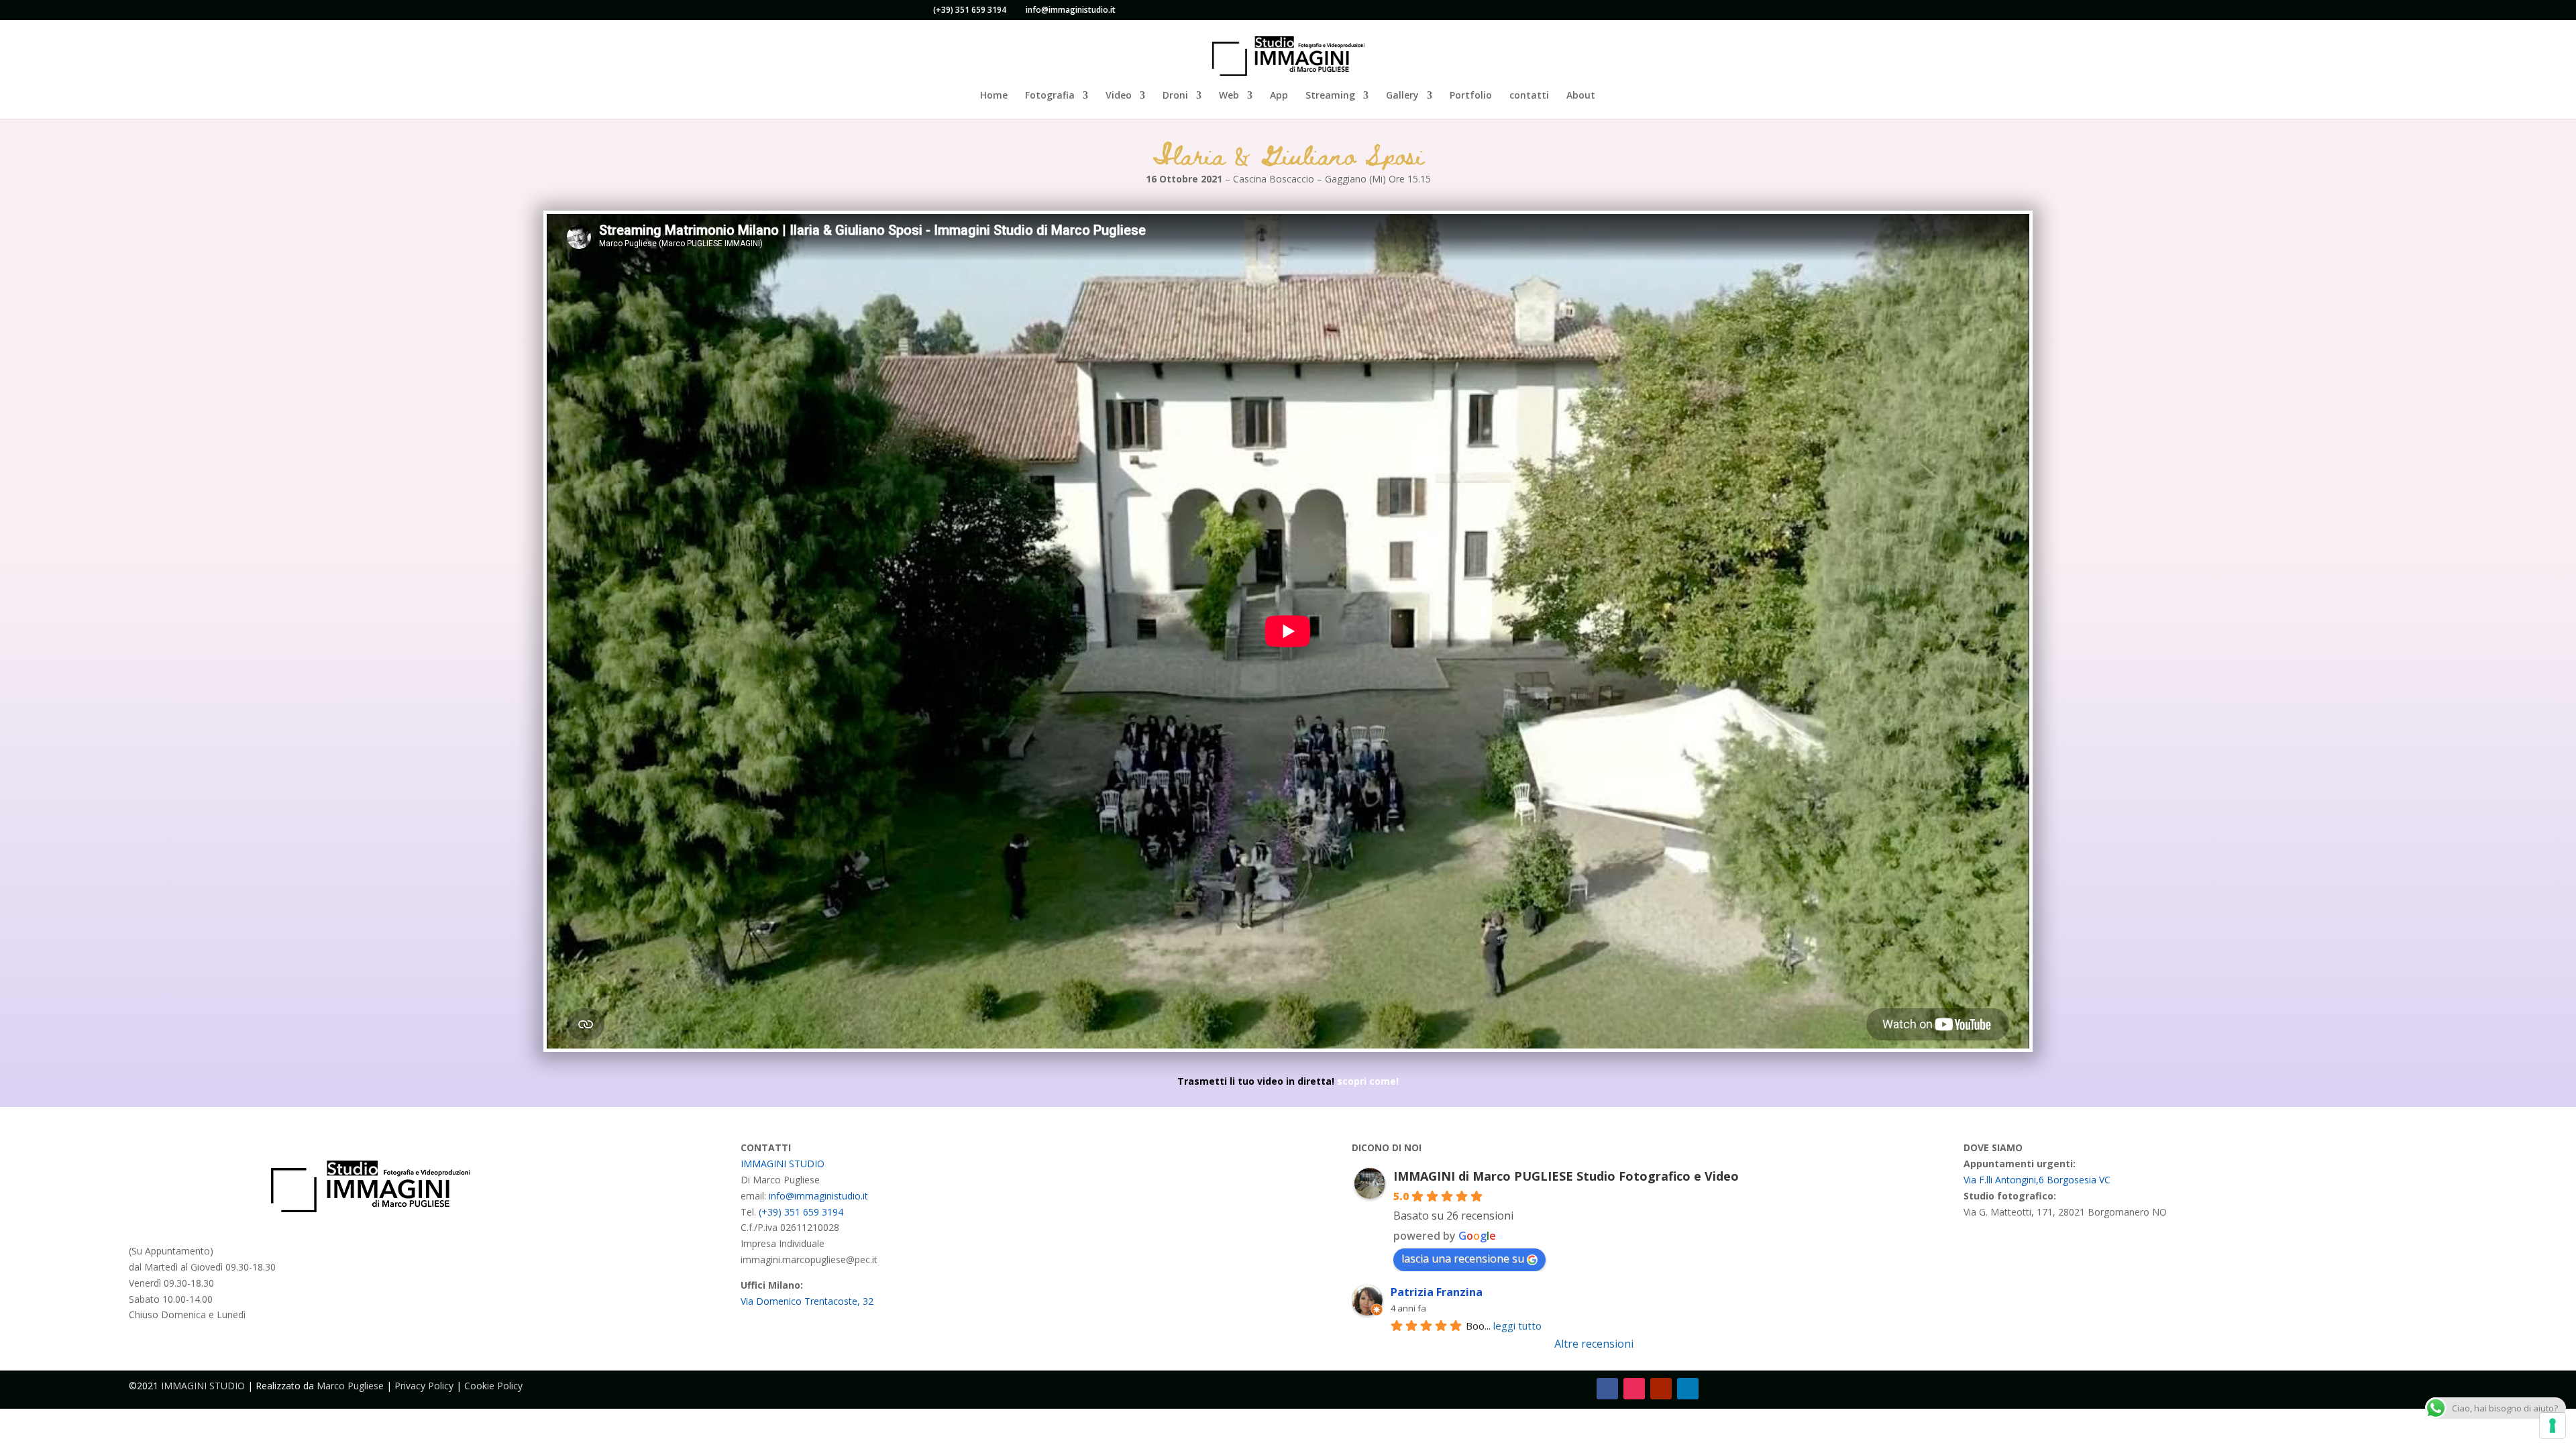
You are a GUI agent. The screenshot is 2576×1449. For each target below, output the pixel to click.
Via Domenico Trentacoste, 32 (807, 1301)
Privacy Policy (424, 1386)
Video (1119, 96)
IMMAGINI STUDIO (783, 1164)
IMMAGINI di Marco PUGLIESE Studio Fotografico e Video (1566, 1176)
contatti (1529, 96)
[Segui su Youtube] (1661, 1389)
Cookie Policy (493, 1386)
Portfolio (1471, 96)
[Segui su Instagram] (1634, 1389)
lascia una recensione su (1463, 1258)
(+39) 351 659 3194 (970, 10)
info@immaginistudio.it (818, 1196)
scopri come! (1368, 1081)
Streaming (1330, 96)
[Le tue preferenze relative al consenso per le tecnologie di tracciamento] (2553, 1426)
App (1279, 96)
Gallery (1402, 96)
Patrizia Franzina (1437, 1292)
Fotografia (1050, 96)
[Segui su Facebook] (1607, 1389)
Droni (1175, 96)
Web (1229, 96)
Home (994, 96)
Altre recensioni (1594, 1344)
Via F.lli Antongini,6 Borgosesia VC (2037, 1180)
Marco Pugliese (350, 1386)
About (1581, 96)
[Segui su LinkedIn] (1688, 1389)
